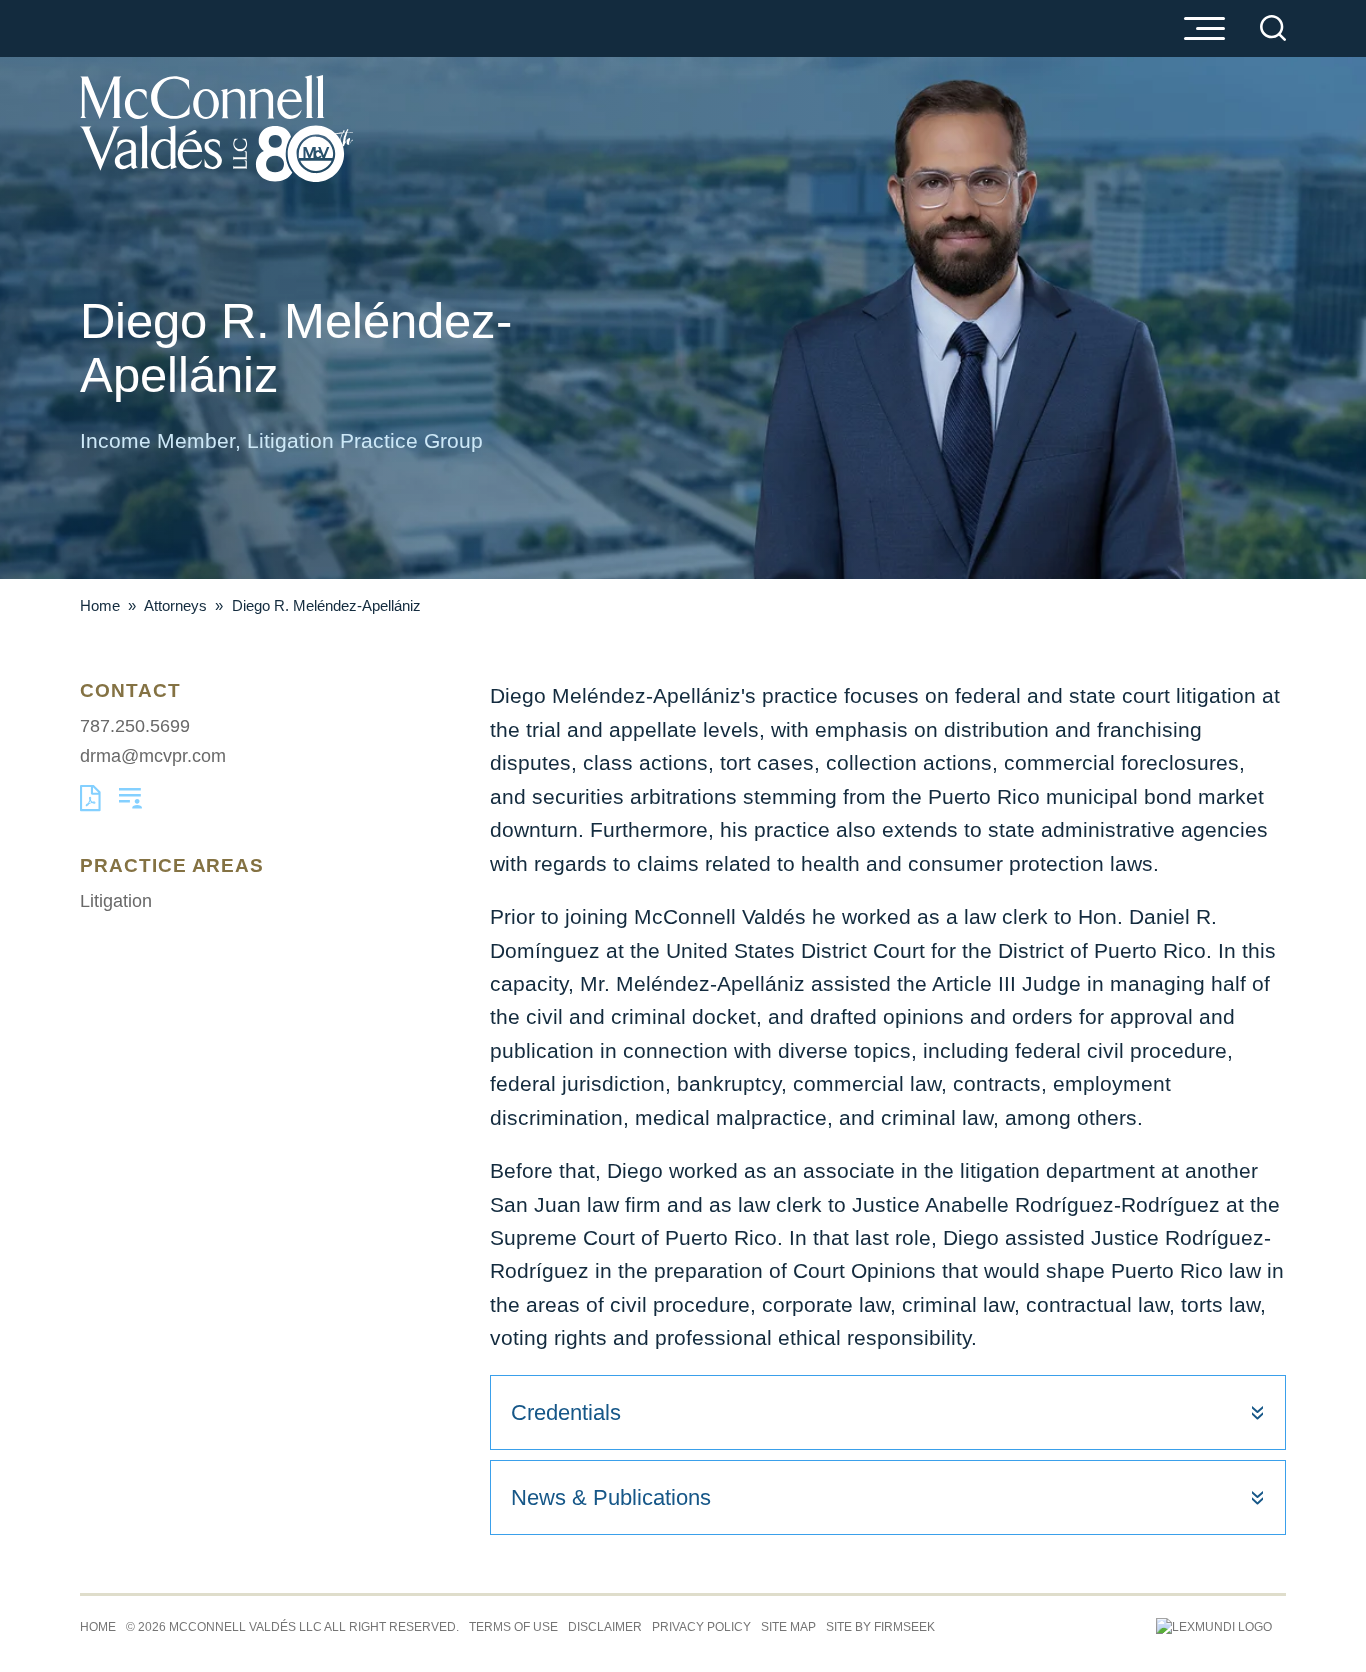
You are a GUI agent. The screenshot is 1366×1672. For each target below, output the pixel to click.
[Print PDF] (90, 805)
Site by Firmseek (880, 1627)
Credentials (566, 1412)
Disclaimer (605, 1627)
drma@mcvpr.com (153, 755)
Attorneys (175, 605)
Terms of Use (513, 1627)
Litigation (116, 900)
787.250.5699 (135, 725)
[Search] (1273, 28)
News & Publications (611, 1497)
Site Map (788, 1627)
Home (100, 605)
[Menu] (1204, 30)
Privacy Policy (701, 1627)
